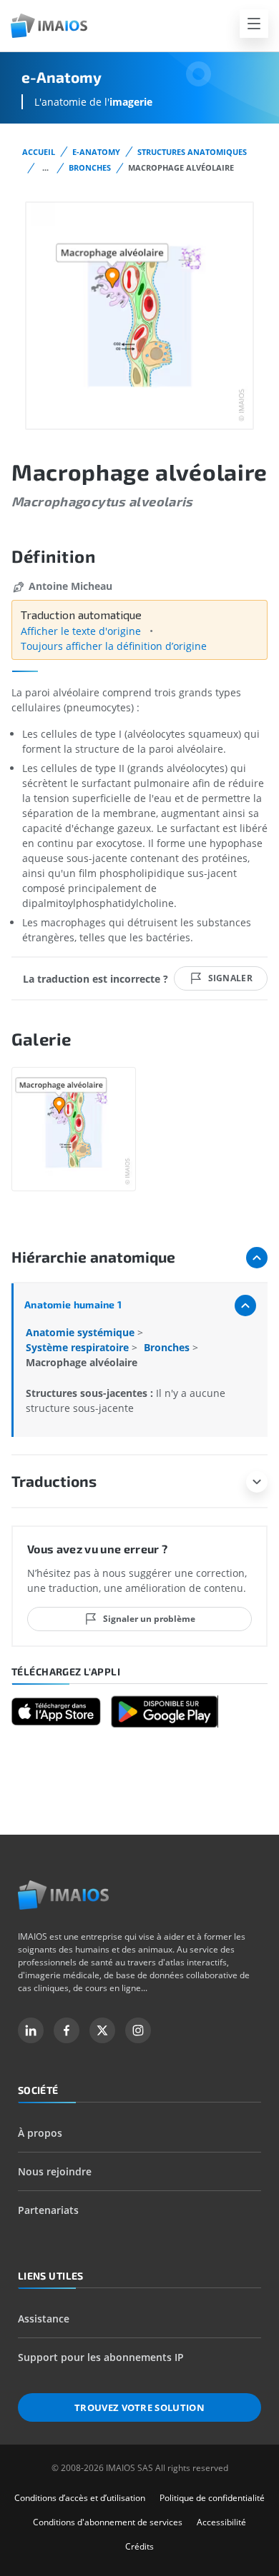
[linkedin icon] (31, 2030)
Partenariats (48, 2210)
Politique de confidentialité (212, 2498)
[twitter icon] (102, 2030)
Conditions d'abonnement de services (108, 2522)
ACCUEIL (39, 152)
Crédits (139, 2546)
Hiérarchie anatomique (93, 1257)
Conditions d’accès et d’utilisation (80, 2498)
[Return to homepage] (63, 1895)
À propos (40, 2133)
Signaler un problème (149, 1619)
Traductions (54, 1481)
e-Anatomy (96, 152)
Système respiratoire (79, 1347)
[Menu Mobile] (254, 24)
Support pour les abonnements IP (101, 2357)
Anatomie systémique (82, 1332)
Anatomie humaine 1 (73, 1304)
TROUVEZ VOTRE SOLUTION (139, 2407)
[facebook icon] (67, 2030)
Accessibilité (221, 2522)
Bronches (90, 167)
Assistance (44, 2319)
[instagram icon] (138, 2030)
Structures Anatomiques (192, 152)
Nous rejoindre (55, 2171)
